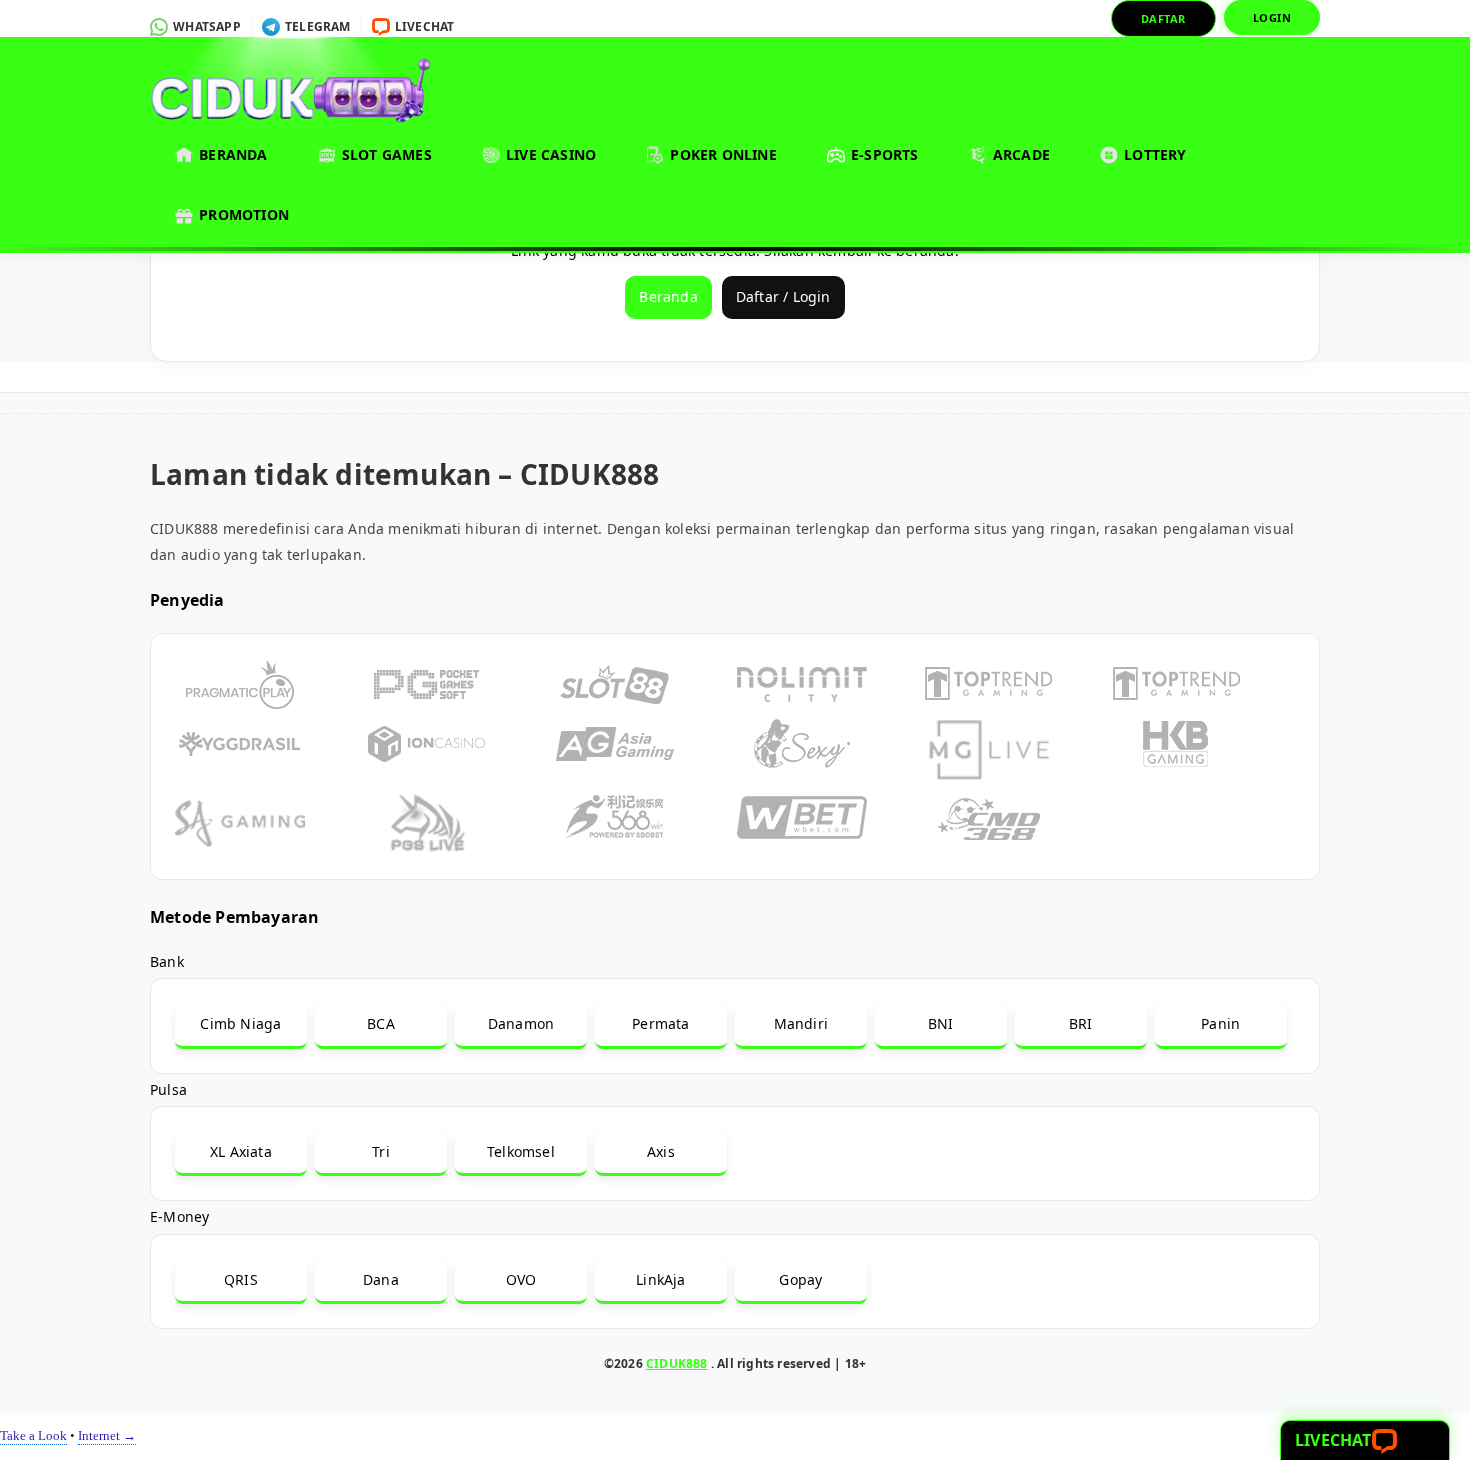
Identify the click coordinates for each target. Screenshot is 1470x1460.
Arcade (1019, 154)
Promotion (242, 214)
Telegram (316, 26)
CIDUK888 (677, 1363)
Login (1272, 17)
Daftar (1163, 18)
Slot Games (385, 154)
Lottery (1153, 154)
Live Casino (549, 154)
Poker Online (721, 154)
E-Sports (883, 154)
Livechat (423, 26)
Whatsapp (205, 26)
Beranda (231, 154)
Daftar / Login (783, 296)
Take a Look (33, 1435)
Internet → (107, 1435)
